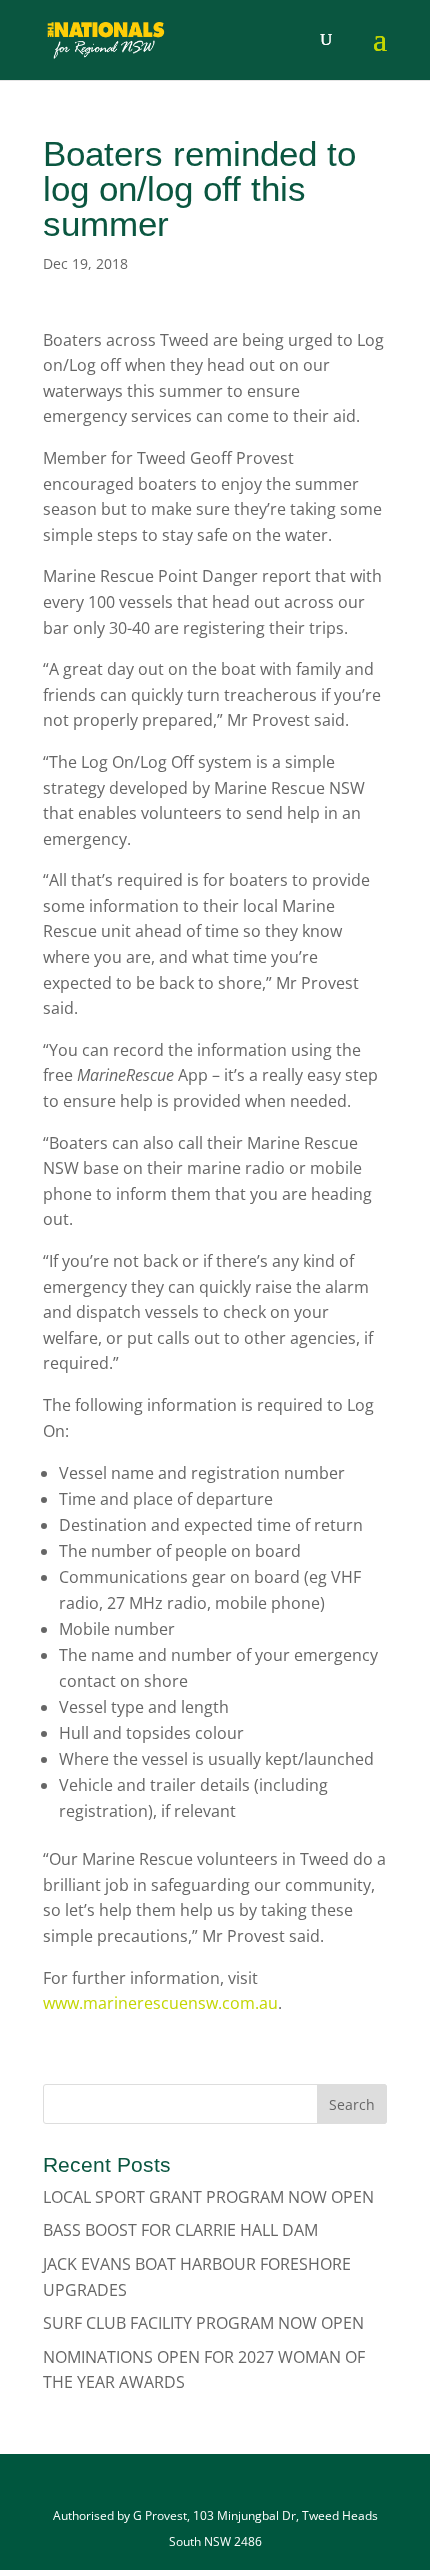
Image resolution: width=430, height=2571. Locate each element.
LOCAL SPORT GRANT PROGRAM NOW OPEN (208, 2197)
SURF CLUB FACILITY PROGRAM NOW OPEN (203, 2323)
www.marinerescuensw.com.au (160, 2003)
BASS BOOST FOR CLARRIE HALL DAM (180, 2230)
